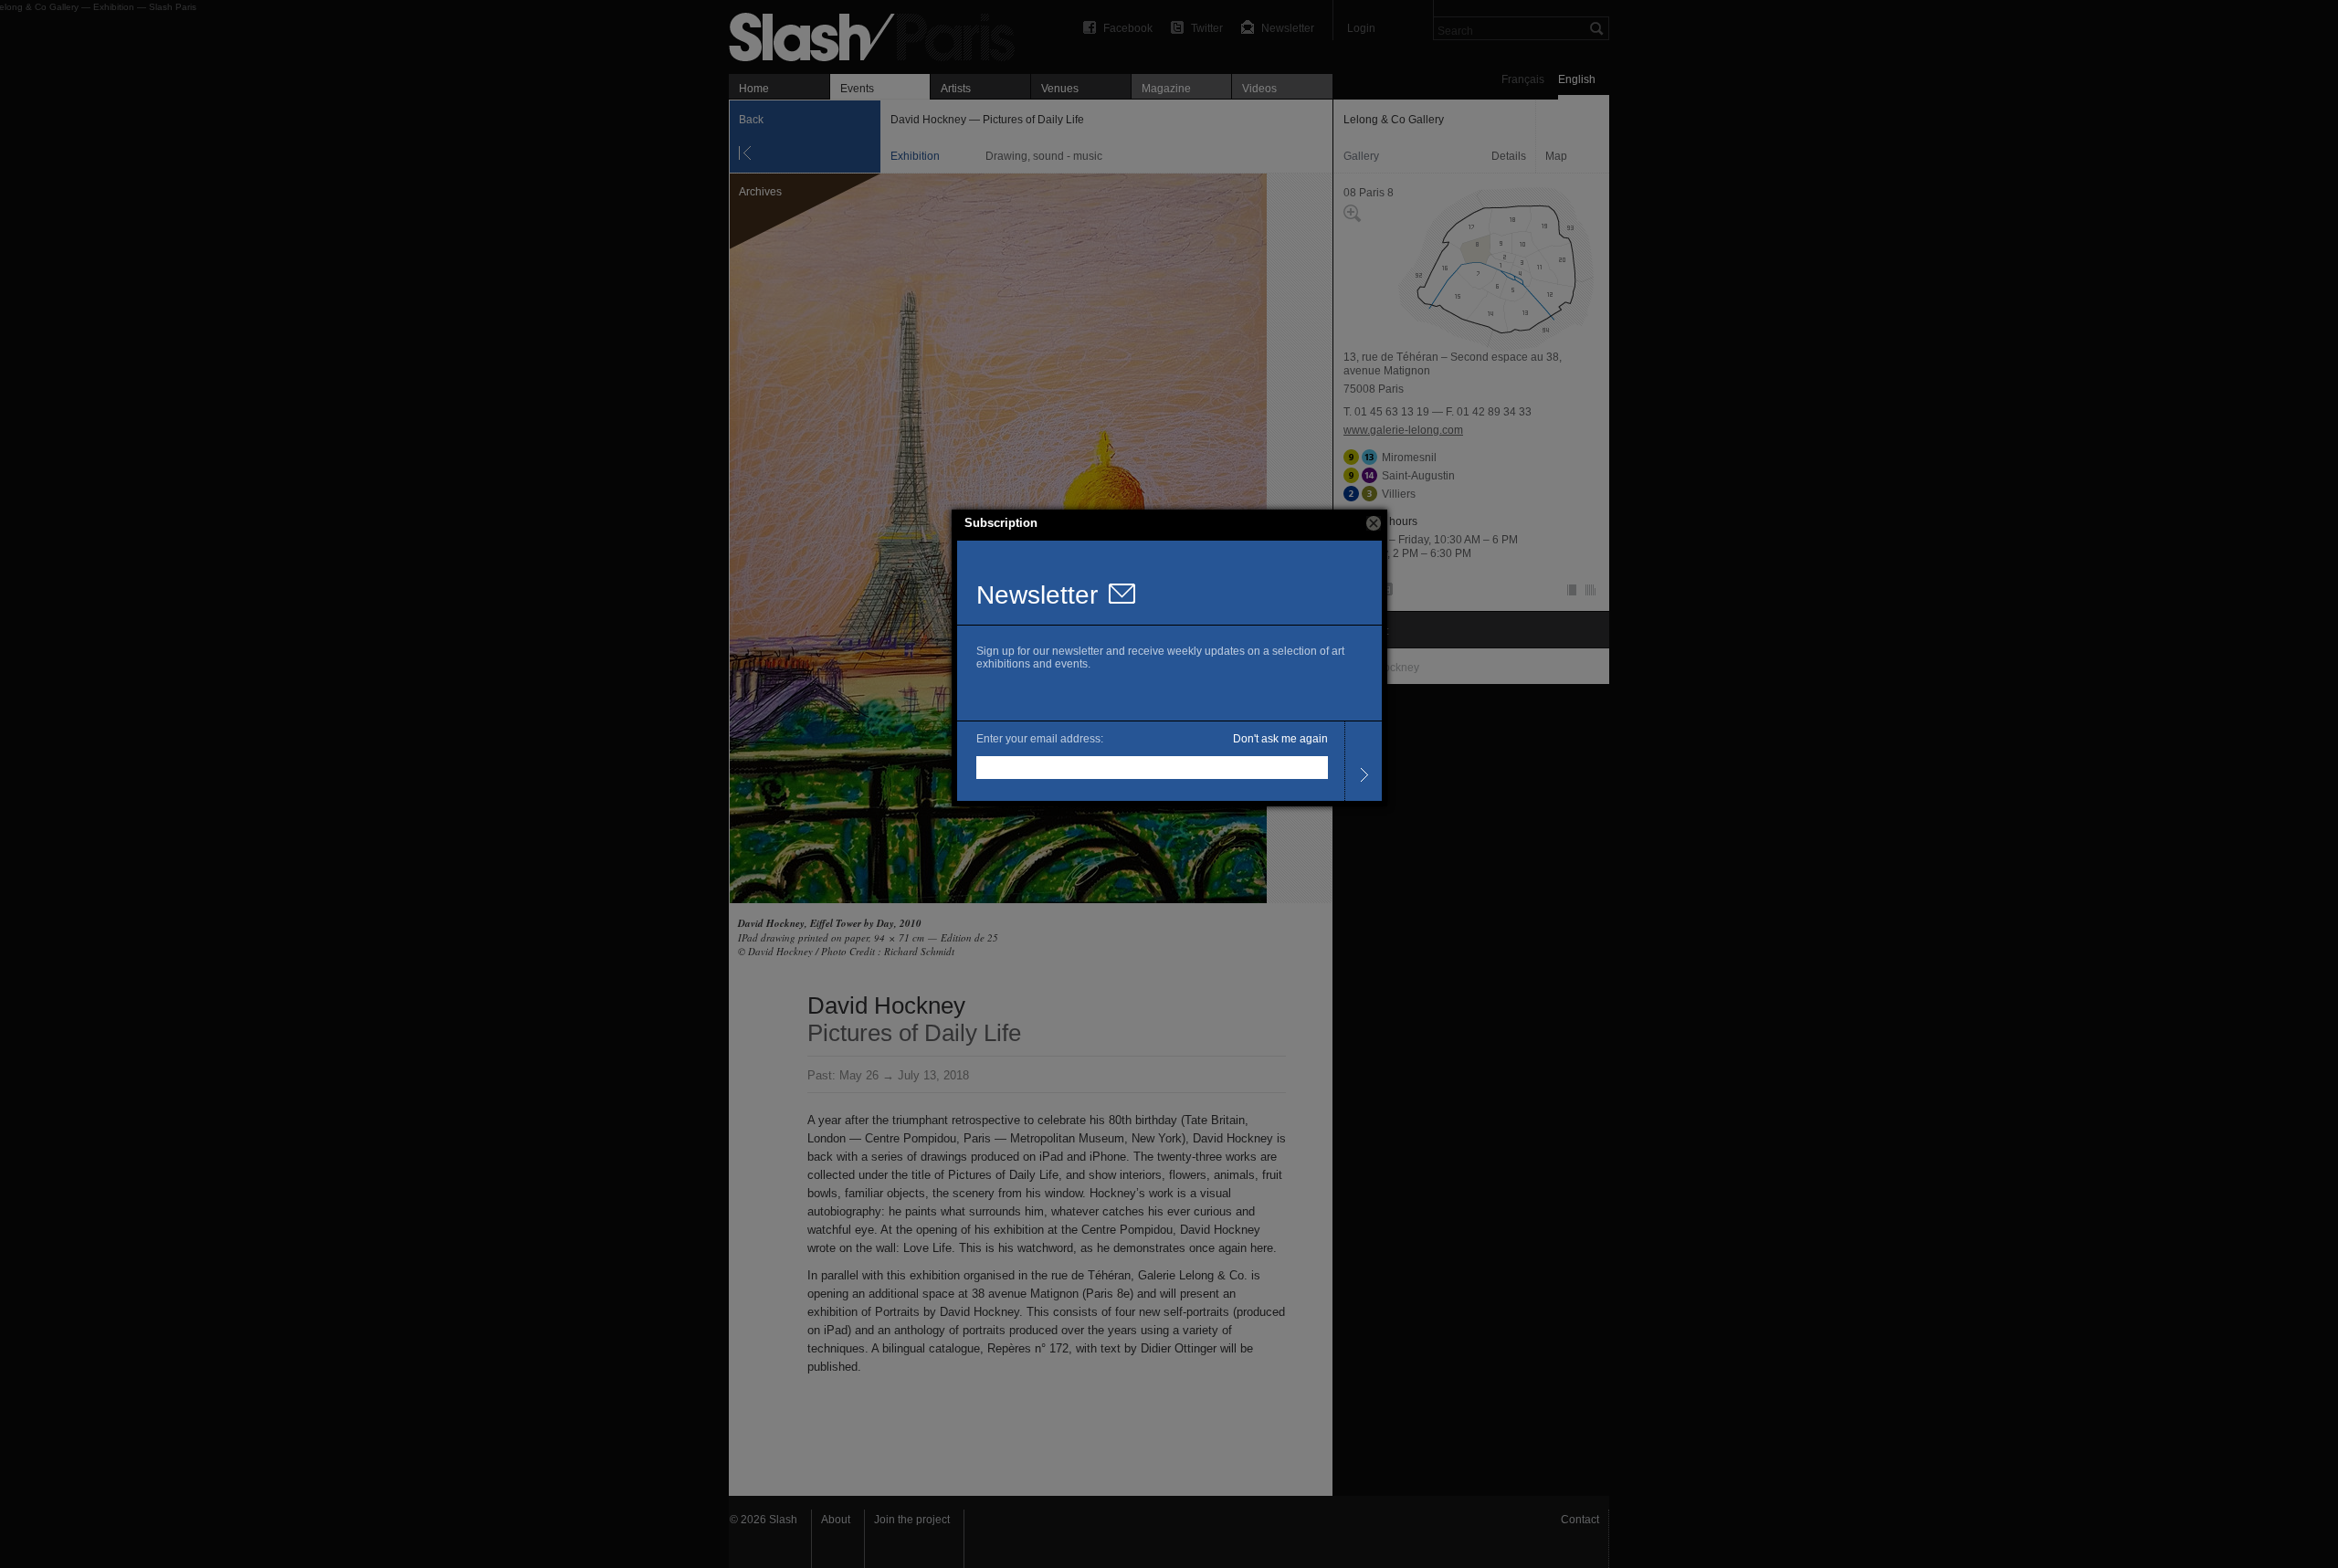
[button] (1374, 523)
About (836, 1520)
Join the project (912, 1520)
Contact (1580, 1520)
